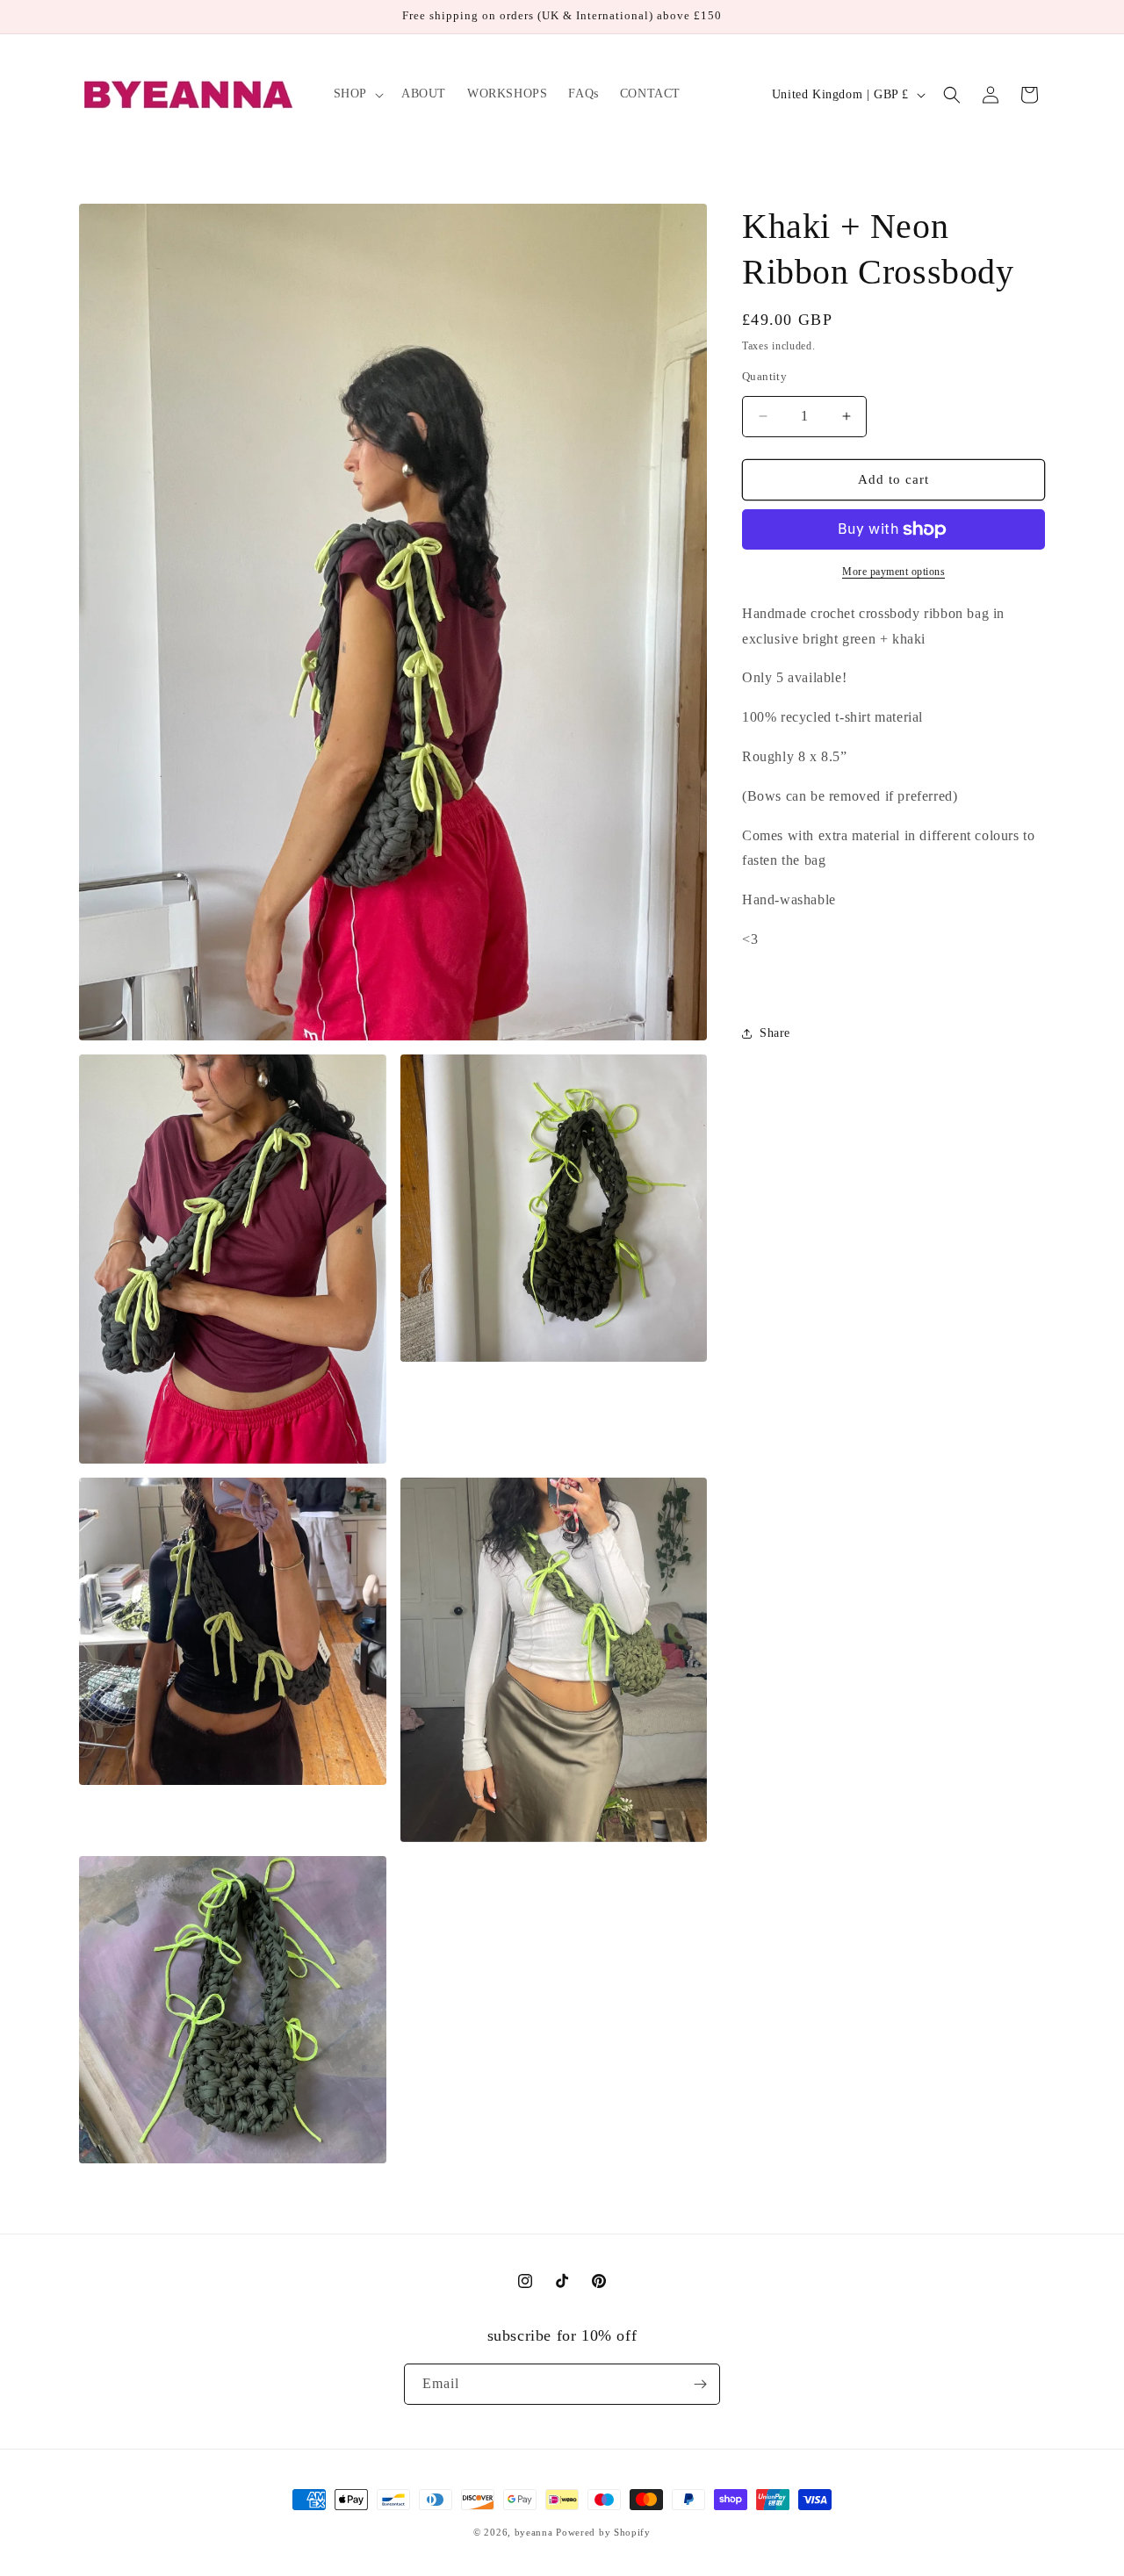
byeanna (534, 2532)
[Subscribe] (700, 2384)
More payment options (893, 572)
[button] (357, 94)
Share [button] (775, 1033)
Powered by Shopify (603, 2532)
